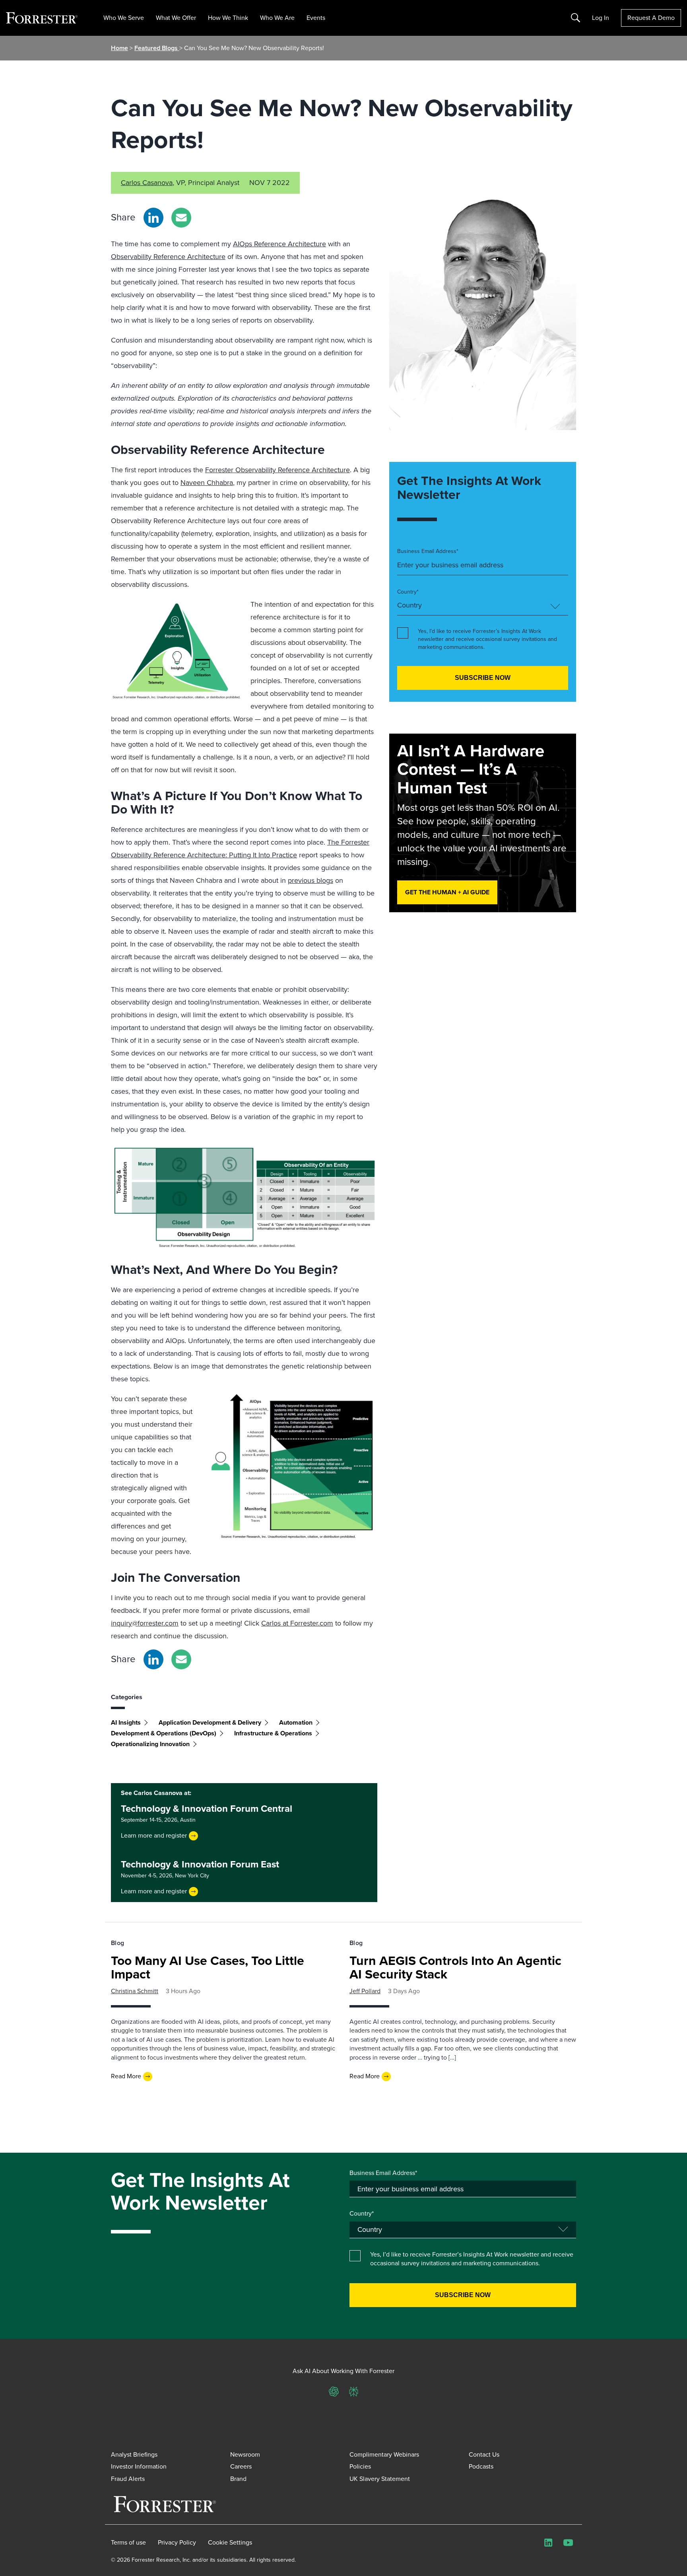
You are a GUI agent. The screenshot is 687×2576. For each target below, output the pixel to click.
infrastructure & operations (273, 1733)
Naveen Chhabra (207, 483)
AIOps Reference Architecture (279, 244)
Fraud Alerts (128, 2479)
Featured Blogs (157, 48)
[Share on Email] (181, 218)
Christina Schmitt (135, 1991)
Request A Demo (651, 18)
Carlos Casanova (147, 183)
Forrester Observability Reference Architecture (278, 470)
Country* (408, 592)
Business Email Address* (428, 551)
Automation (296, 1722)
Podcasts (481, 2466)
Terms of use (128, 2543)
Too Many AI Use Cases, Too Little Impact (208, 1967)
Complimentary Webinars (384, 2454)
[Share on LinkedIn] (153, 218)
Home (119, 48)
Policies (360, 2466)
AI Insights (126, 1722)
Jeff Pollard (365, 1991)
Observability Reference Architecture (168, 257)
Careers (241, 2466)
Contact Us (484, 2454)
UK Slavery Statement (380, 2479)
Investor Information (139, 2466)
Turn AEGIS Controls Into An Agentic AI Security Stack (455, 1967)
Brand (238, 2479)
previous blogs (311, 880)
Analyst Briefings (134, 2454)
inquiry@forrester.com (145, 1623)
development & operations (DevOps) (164, 1733)
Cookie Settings (230, 2543)
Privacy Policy (177, 2543)
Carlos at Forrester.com (297, 1623)
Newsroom (245, 2454)
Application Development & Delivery (210, 1722)
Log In (601, 18)
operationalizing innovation (150, 1744)
